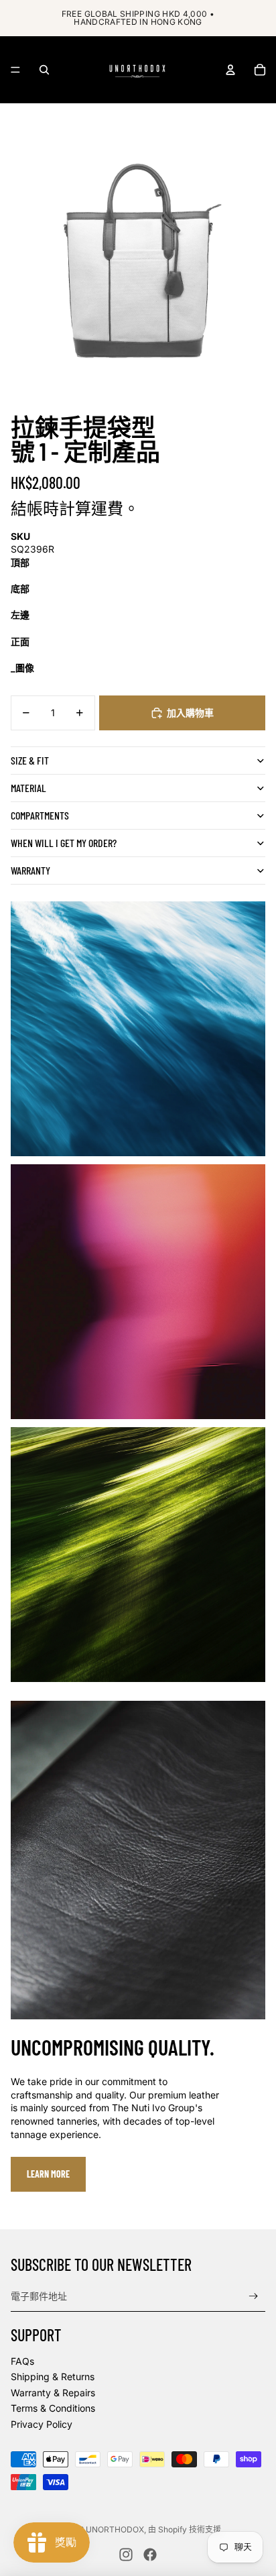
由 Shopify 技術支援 (185, 2529)
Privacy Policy (42, 2424)
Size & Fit (30, 760)
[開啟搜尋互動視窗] (44, 70)
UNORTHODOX (115, 2529)
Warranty (30, 870)
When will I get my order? (64, 843)
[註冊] (254, 2297)
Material (28, 788)
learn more (48, 2174)
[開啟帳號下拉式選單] (230, 70)
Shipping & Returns (53, 2376)
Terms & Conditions (53, 2408)
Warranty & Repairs (53, 2393)
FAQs (22, 2361)
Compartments (40, 815)
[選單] (15, 70)
